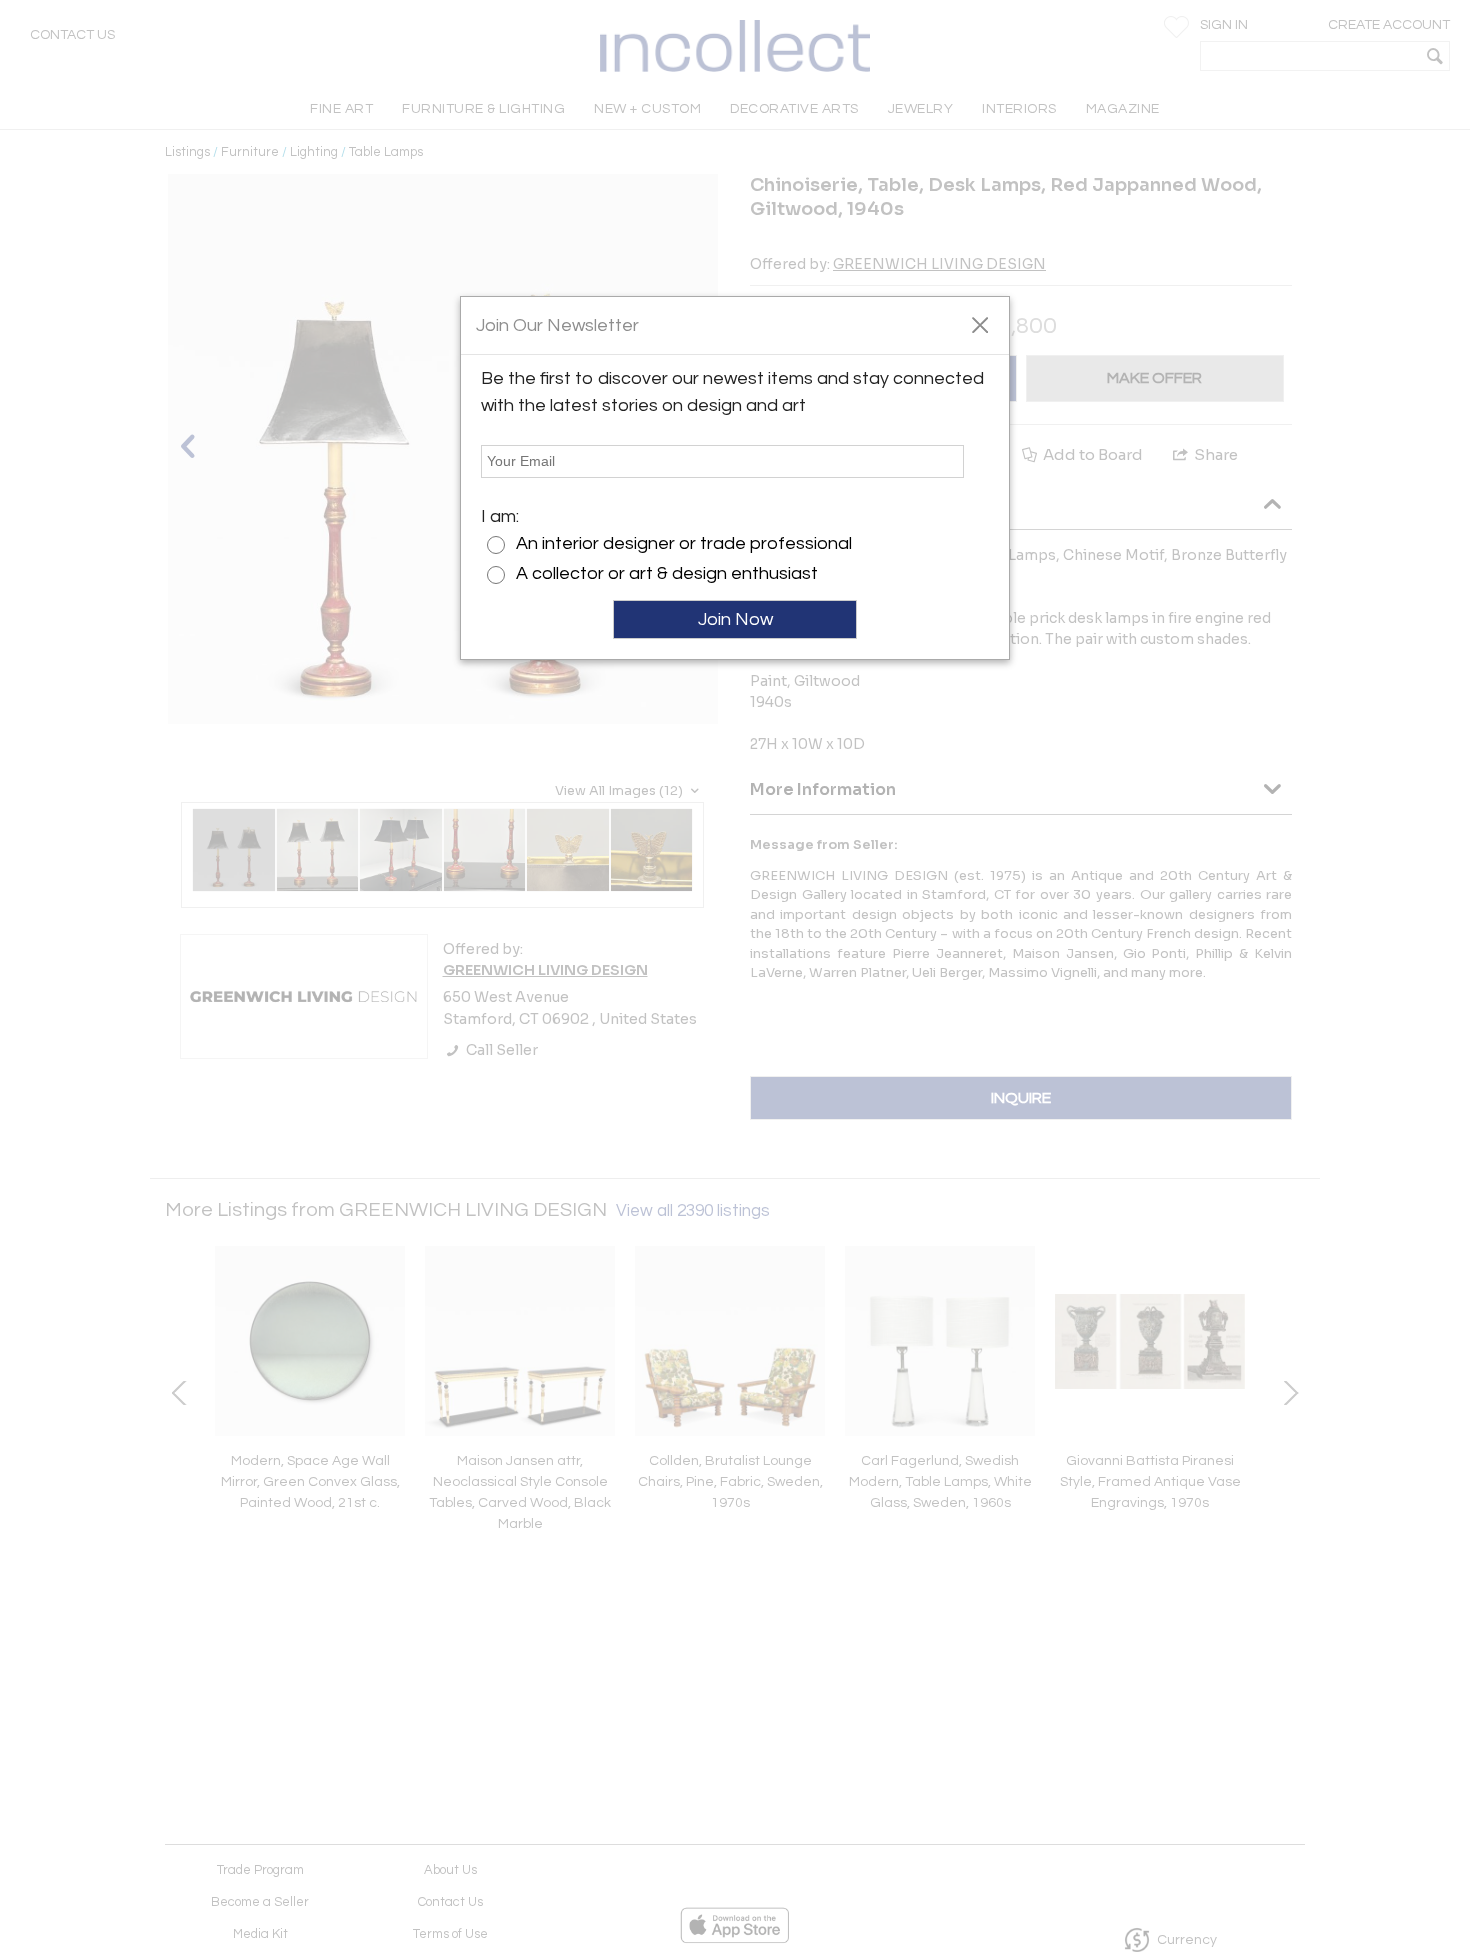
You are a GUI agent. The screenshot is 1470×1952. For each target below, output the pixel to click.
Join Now (735, 619)
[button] (979, 324)
